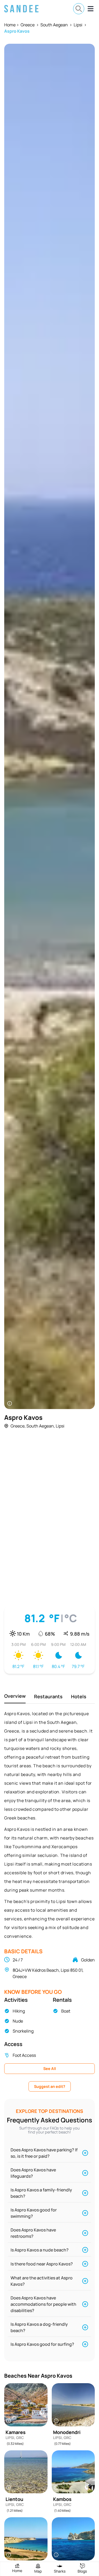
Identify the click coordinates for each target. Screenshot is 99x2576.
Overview (15, 1696)
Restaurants (48, 1696)
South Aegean (54, 25)
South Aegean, (41, 1426)
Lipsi (78, 25)
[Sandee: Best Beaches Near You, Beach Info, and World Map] (21, 9)
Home (10, 25)
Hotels (79, 1696)
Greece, (18, 1426)
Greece (28, 25)
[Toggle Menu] (91, 9)
